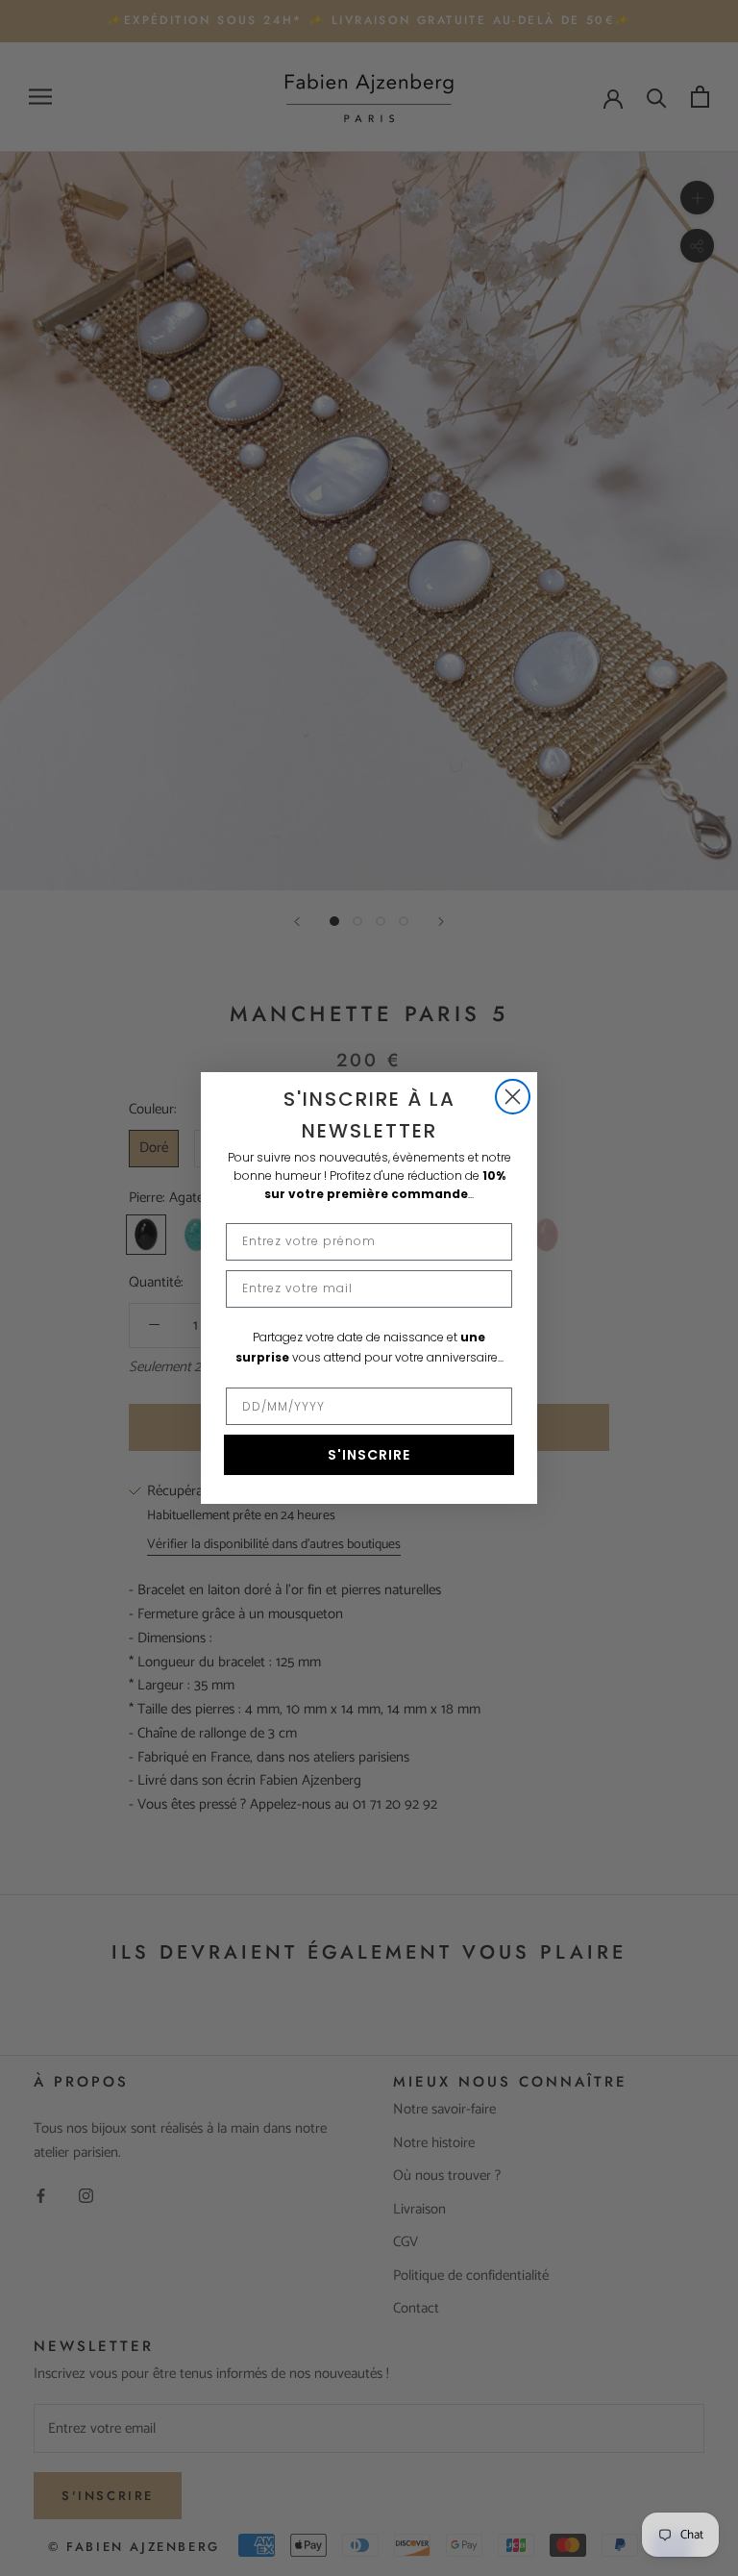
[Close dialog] (513, 1097)
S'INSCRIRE (369, 1455)
